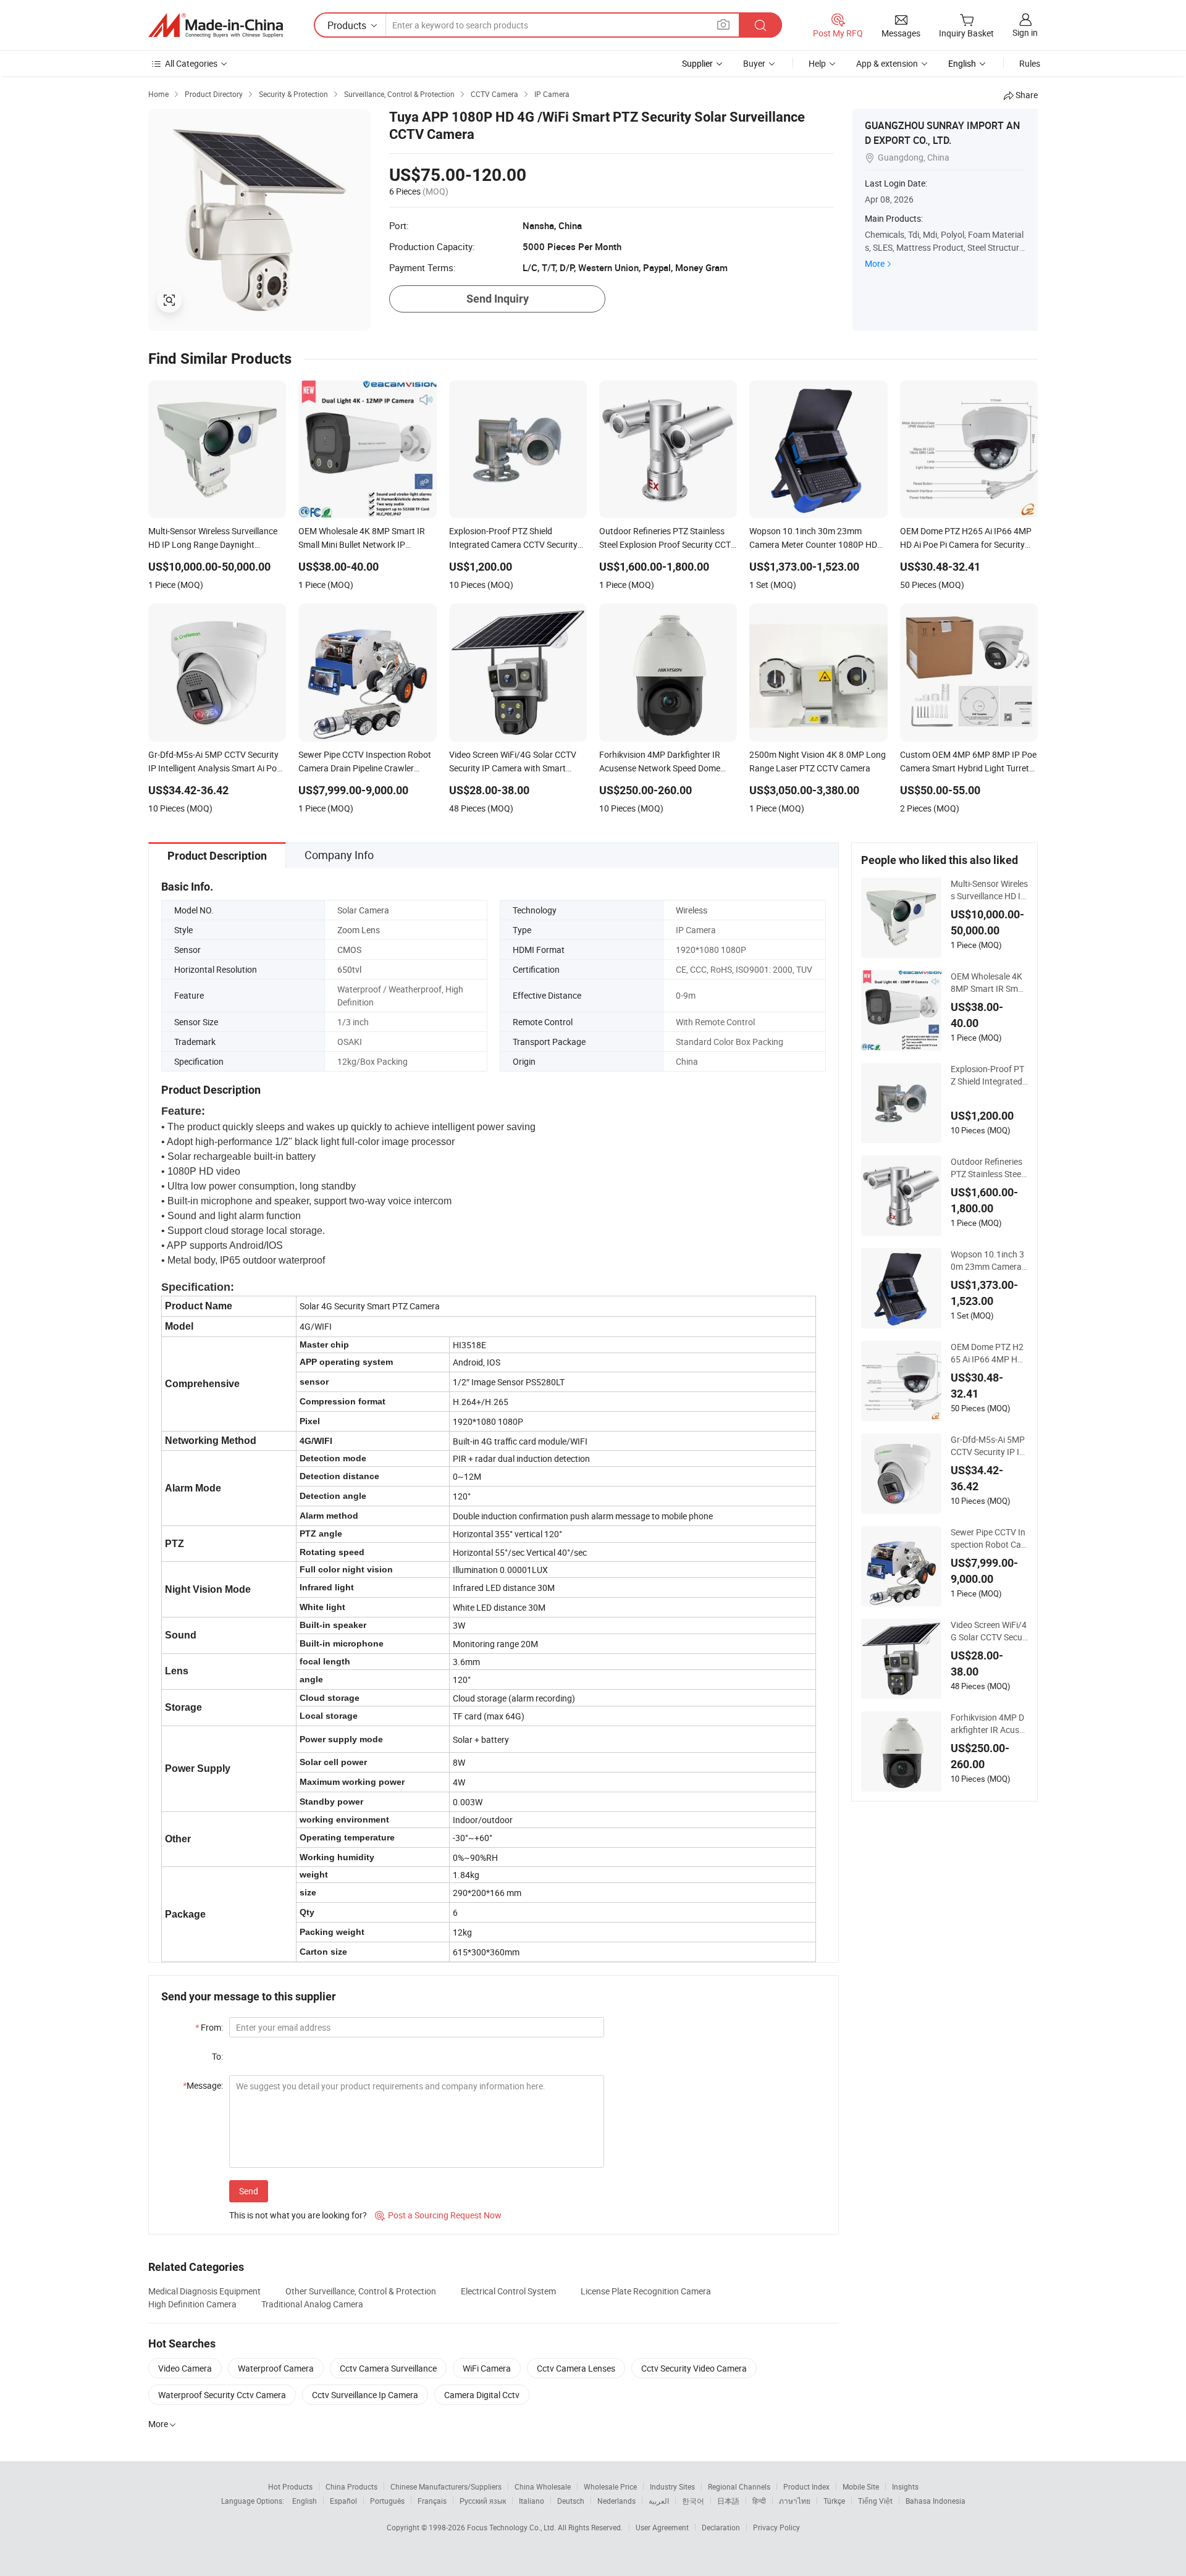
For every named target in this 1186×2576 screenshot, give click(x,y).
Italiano (532, 2501)
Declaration (721, 2527)
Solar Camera (363, 910)
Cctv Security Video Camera (694, 2368)
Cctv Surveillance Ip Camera (365, 2395)
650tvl (349, 969)
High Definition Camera (192, 2304)
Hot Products (290, 2486)
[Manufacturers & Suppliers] (216, 25)
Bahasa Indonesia (936, 2501)
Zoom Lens (359, 930)
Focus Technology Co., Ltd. (512, 2527)
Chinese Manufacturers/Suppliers (446, 2486)
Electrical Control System (508, 2291)
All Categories (191, 63)
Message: (203, 2085)
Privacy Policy (776, 2527)
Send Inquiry (498, 299)
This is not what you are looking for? (298, 2215)
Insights (905, 2486)
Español (343, 2501)
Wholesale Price (610, 2486)
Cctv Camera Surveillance (388, 2368)
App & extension (887, 63)
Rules (1030, 63)
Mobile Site (861, 2486)
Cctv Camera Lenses (576, 2368)
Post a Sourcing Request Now (438, 2215)
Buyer (754, 63)
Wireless (692, 910)
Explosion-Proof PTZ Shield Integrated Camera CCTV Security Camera (989, 1075)
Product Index (806, 2486)
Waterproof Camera (276, 2368)
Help (817, 63)
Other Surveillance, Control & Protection (361, 2291)
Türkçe (834, 2501)
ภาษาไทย (795, 2501)
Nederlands (616, 2501)
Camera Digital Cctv (482, 2395)
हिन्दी (759, 2501)
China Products (351, 2486)
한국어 (693, 2501)
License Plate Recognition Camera (646, 2291)
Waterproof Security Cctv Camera (222, 2395)
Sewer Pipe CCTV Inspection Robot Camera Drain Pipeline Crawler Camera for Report (988, 1538)
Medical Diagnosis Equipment (204, 2291)
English (305, 2501)
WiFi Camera (487, 2368)
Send (249, 2191)
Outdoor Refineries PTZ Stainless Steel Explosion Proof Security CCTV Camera (989, 1168)
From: (209, 2027)
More (875, 263)
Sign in (1025, 32)
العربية (659, 2501)
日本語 (728, 2501)
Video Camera (185, 2368)
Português (387, 2501)
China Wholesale (543, 2486)
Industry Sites (672, 2486)
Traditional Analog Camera (312, 2304)
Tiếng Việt (875, 2501)
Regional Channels (739, 2486)
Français (432, 2501)
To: (217, 2056)
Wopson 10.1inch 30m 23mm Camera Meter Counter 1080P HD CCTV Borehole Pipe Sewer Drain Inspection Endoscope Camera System (989, 1261)
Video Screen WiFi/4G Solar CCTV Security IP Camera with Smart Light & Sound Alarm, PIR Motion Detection (989, 1631)
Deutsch (571, 2501)
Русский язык (483, 2501)
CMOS (349, 950)
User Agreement (662, 2527)
